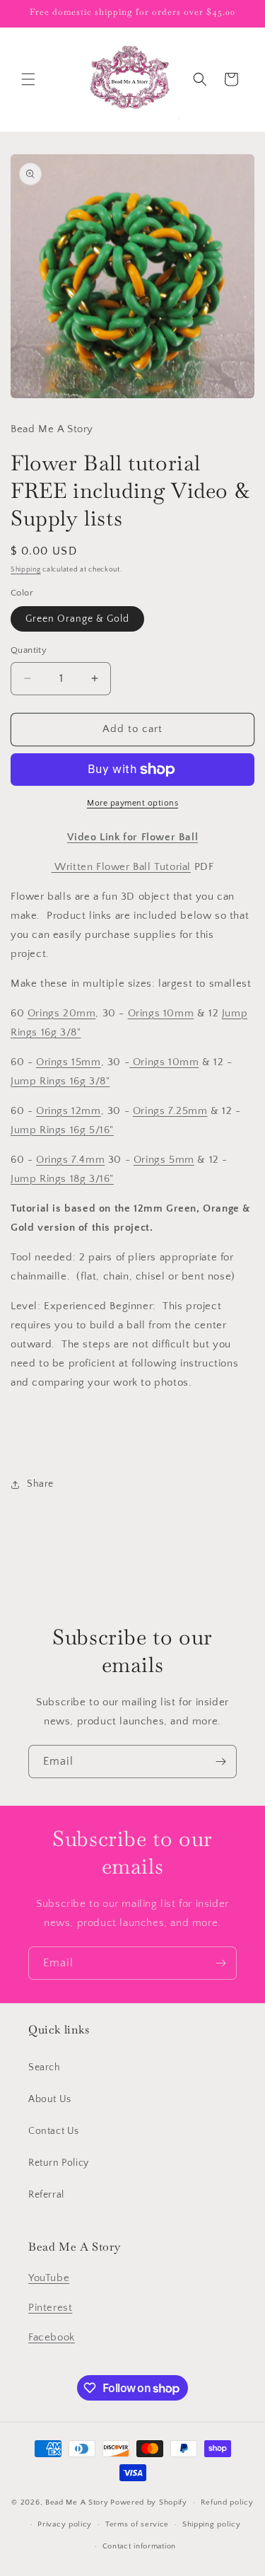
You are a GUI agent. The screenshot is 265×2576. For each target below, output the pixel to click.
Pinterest (50, 2308)
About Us (50, 2099)
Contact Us (54, 2131)
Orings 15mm (69, 1062)
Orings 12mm (69, 1111)
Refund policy (227, 2502)
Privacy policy (65, 2524)
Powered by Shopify (149, 2502)
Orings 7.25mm (170, 1111)
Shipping (26, 570)
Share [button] (40, 1484)
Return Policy (59, 2163)
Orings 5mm (164, 1160)
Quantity (29, 650)
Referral (46, 2195)
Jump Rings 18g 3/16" (62, 1179)
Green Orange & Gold (77, 619)
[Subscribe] (220, 1762)
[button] (28, 79)
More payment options (132, 803)
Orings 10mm (161, 1013)
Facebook (52, 2337)
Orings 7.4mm (70, 1160)
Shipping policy (212, 2524)
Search (45, 2067)
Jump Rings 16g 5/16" (62, 1130)
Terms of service (137, 2524)
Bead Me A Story (77, 2502)
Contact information (139, 2546)
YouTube (49, 2278)
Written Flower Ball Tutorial (121, 867)
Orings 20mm (62, 1013)
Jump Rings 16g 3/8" (60, 1081)
